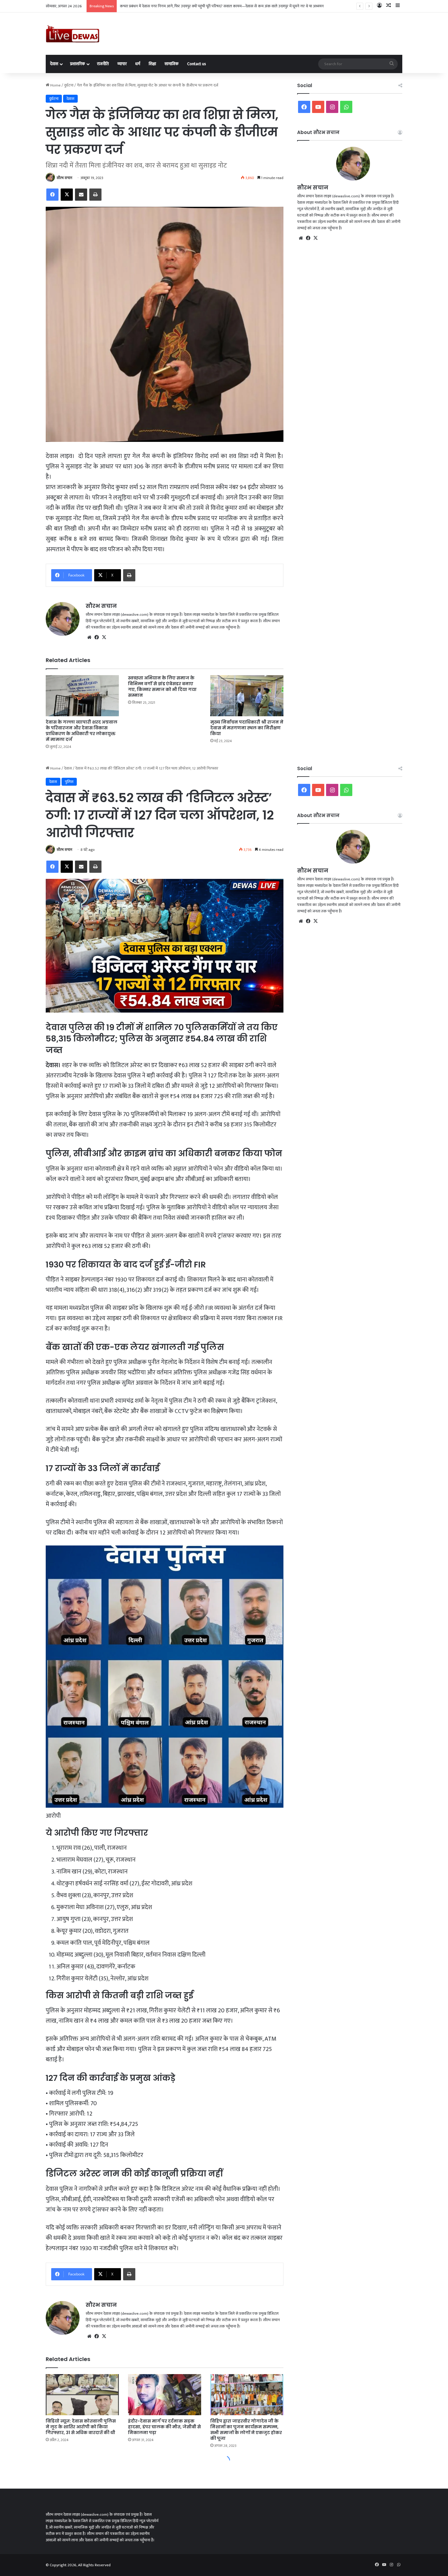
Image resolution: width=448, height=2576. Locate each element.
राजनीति (103, 64)
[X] (67, 195)
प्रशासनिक (78, 64)
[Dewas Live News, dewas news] (73, 34)
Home (55, 85)
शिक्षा (152, 64)
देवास (54, 64)
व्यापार (122, 64)
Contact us (197, 64)
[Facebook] (52, 195)
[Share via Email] (81, 195)
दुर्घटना (69, 85)
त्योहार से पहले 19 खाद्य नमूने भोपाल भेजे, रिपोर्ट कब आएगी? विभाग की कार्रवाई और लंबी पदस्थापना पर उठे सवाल (199, 6)
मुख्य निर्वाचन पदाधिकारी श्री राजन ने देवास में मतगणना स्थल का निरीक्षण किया (247, 728)
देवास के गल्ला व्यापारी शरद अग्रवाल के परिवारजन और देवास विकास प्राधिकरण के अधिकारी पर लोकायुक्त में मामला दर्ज (82, 731)
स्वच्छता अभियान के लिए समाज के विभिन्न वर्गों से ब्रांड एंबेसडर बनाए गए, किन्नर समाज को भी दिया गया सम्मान (162, 687)
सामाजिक (172, 64)
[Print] (95, 195)
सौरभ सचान (64, 178)
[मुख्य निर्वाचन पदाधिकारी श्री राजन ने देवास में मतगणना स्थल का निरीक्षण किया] (247, 696)
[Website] (89, 637)
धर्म (138, 64)
